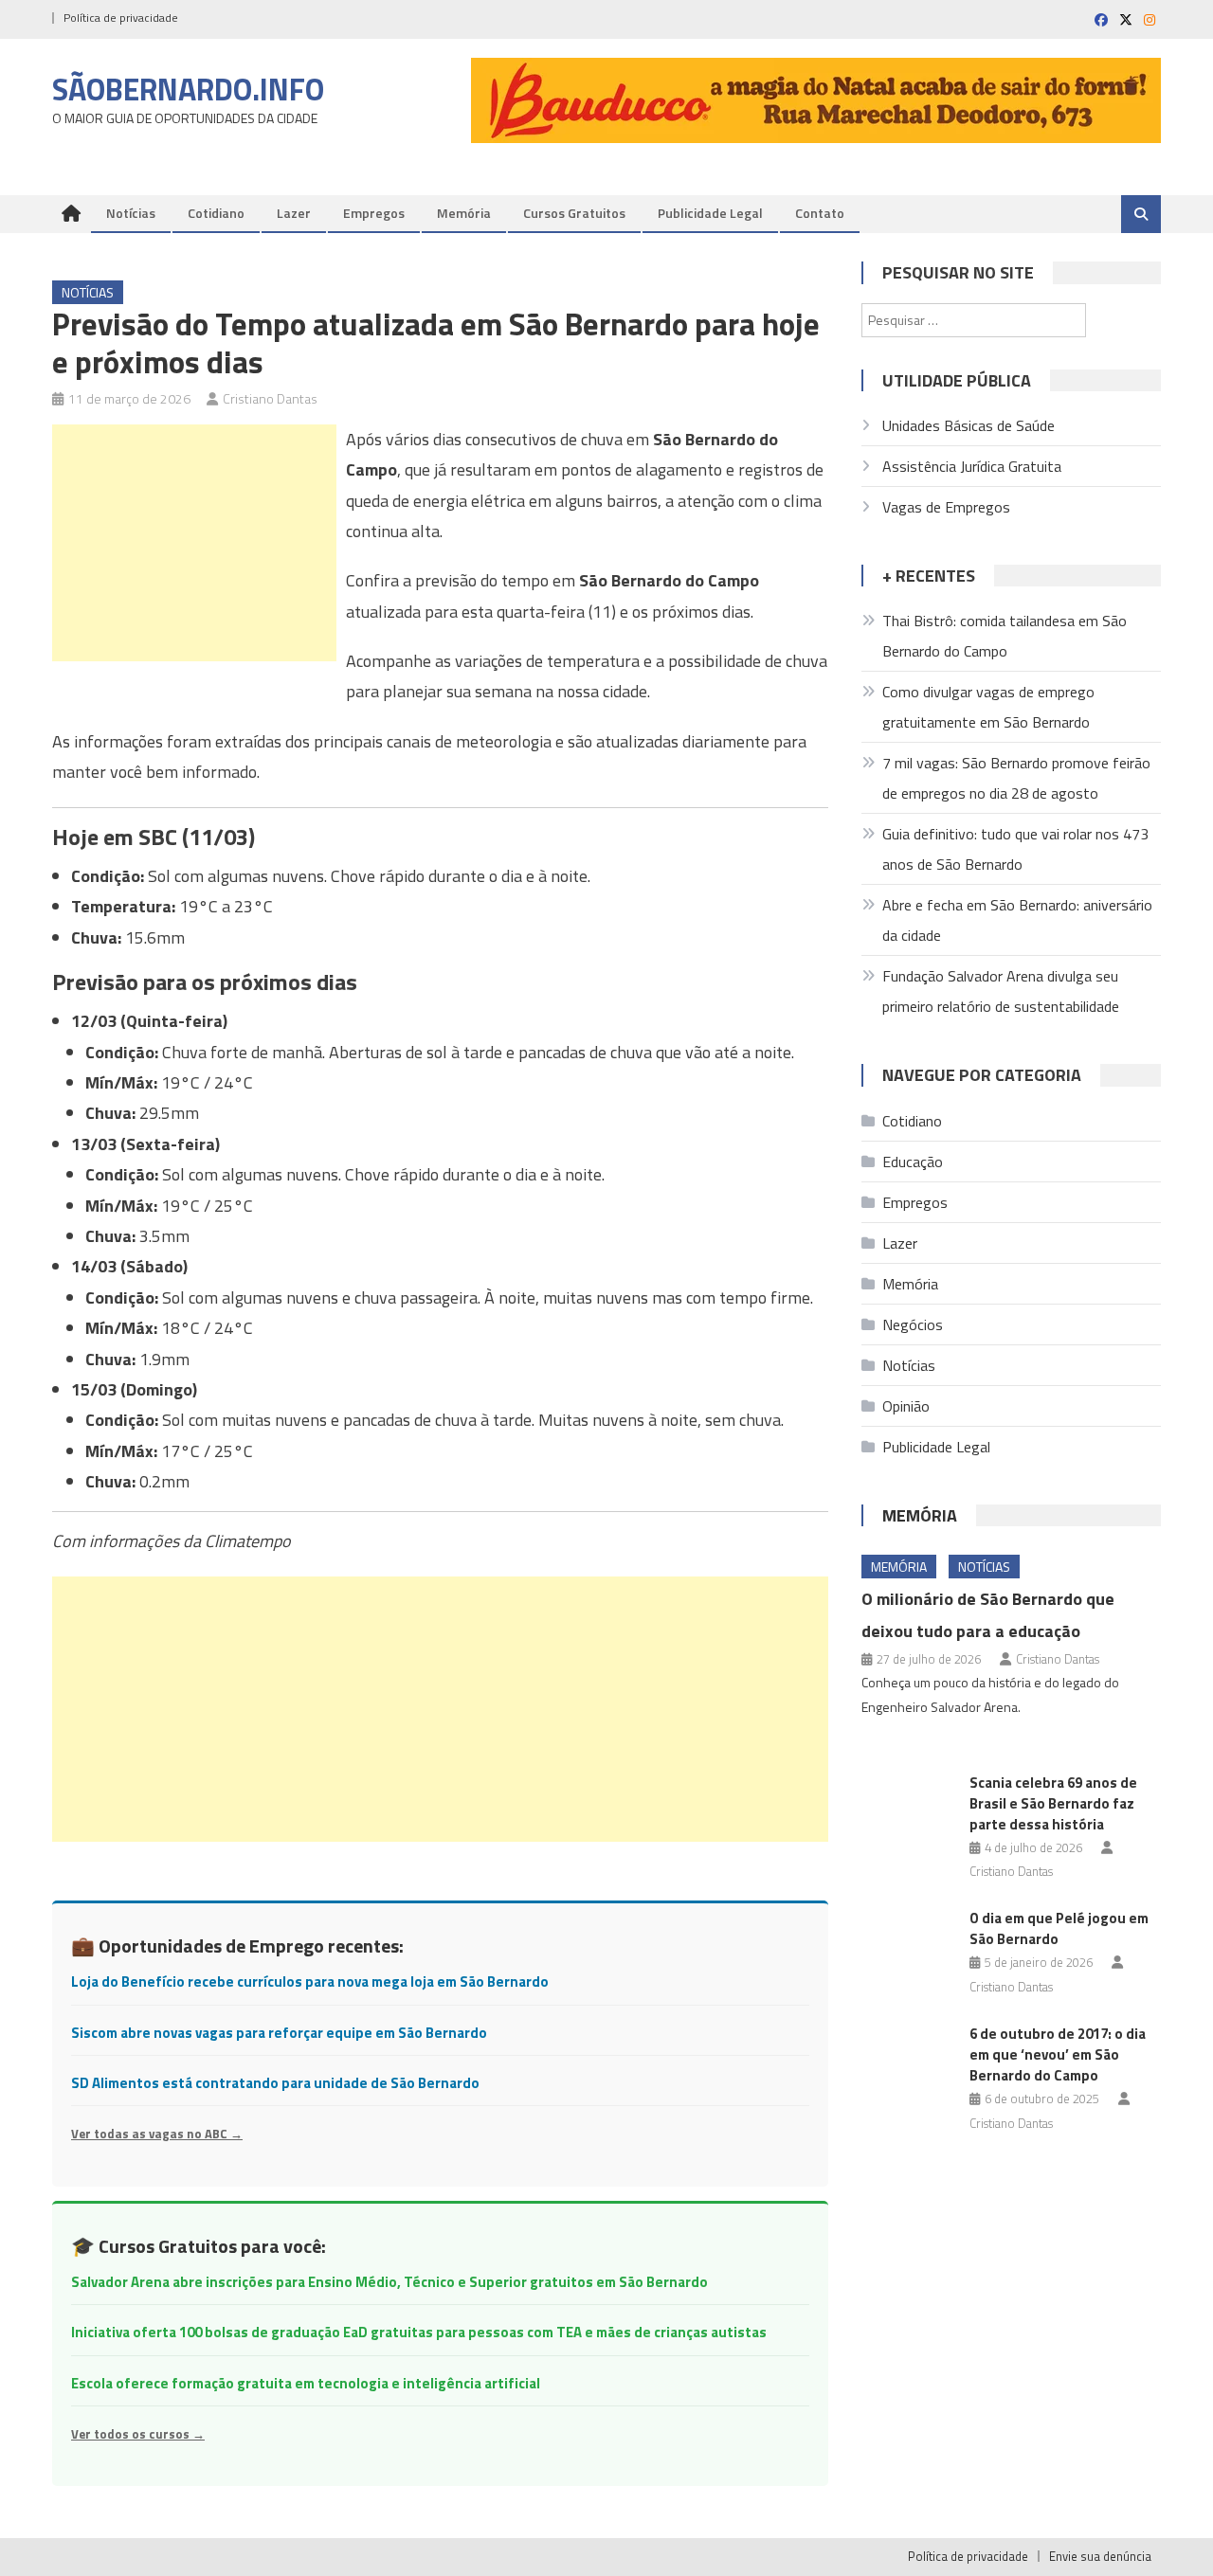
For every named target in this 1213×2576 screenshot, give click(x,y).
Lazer (294, 213)
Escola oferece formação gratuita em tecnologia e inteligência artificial (306, 2383)
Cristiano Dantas (270, 398)
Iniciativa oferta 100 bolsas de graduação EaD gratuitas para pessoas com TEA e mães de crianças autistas (419, 2332)
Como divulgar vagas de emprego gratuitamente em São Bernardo (988, 707)
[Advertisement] (194, 543)
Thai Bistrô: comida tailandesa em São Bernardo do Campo (1005, 636)
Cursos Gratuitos (574, 213)
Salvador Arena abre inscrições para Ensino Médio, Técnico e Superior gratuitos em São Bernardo (389, 2282)
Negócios (913, 1324)
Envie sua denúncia (1100, 2556)
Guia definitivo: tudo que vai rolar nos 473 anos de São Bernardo (1015, 849)
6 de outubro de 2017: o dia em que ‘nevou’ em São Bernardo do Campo (1058, 2054)
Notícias (131, 213)
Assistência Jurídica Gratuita (972, 466)
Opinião (906, 1406)
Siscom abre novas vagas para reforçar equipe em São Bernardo (279, 2033)
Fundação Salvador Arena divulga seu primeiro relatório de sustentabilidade (1001, 991)
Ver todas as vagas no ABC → (157, 2134)
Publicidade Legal (710, 213)
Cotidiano (216, 213)
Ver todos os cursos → (138, 2434)
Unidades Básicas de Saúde (969, 425)
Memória (464, 213)
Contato (820, 213)
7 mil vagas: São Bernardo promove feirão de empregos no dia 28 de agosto (1016, 778)
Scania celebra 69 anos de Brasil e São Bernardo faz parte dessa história (1053, 1803)
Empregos (374, 213)
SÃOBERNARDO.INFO (188, 89)
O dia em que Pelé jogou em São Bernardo (1059, 1928)
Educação (913, 1162)
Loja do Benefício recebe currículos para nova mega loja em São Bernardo (310, 1982)
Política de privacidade (121, 18)
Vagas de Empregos (946, 507)
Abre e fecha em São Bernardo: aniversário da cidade (1017, 920)
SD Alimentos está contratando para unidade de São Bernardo (275, 2083)
